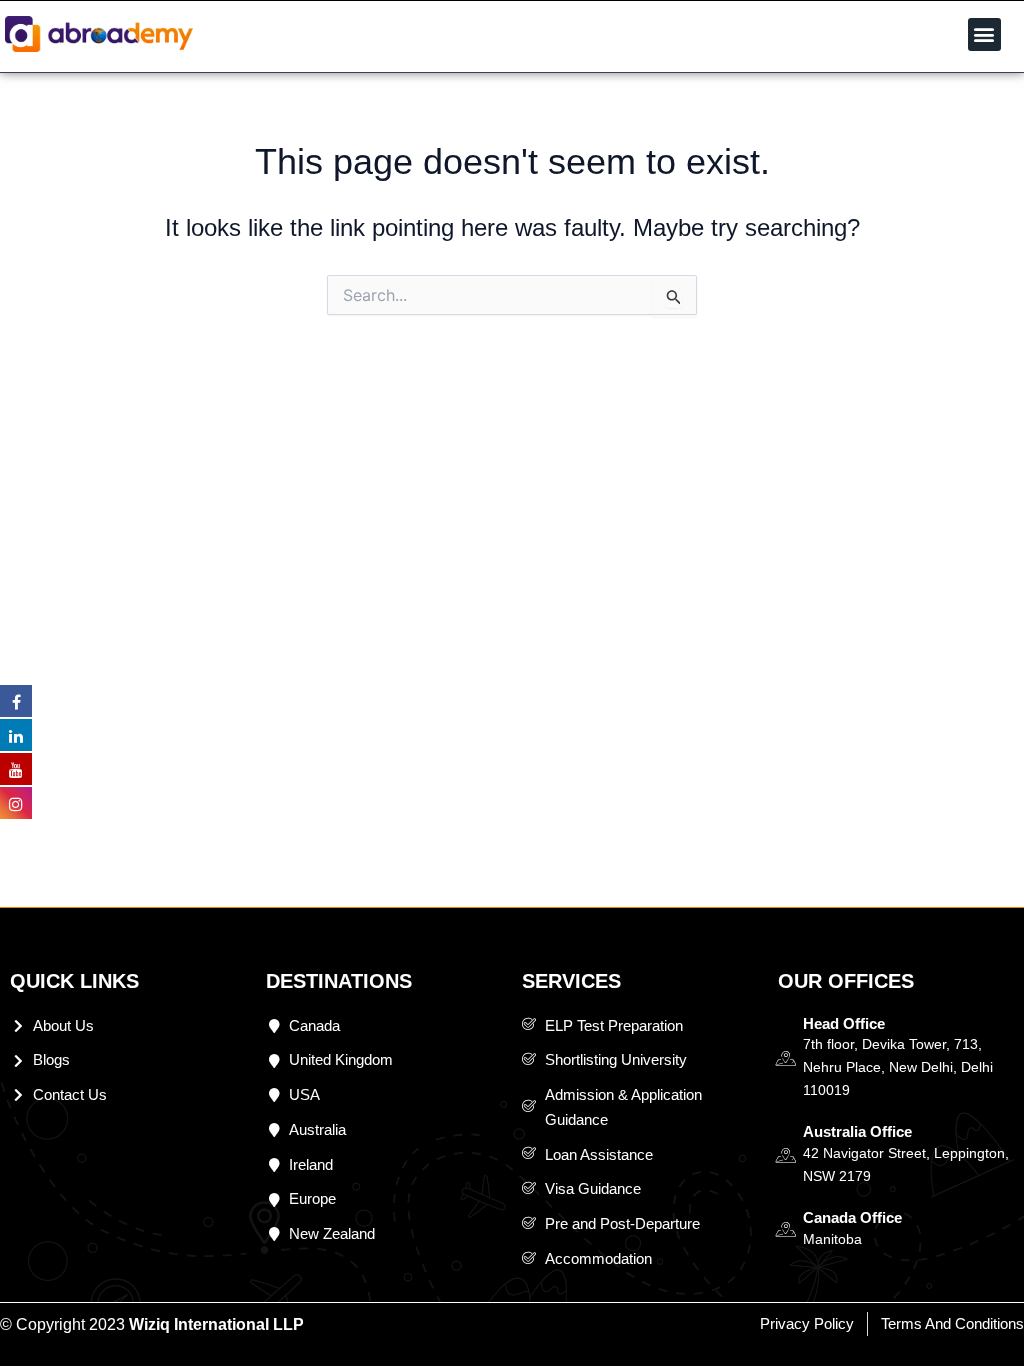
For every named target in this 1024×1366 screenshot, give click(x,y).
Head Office (844, 1023)
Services (571, 981)
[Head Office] (785, 1058)
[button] (984, 34)
